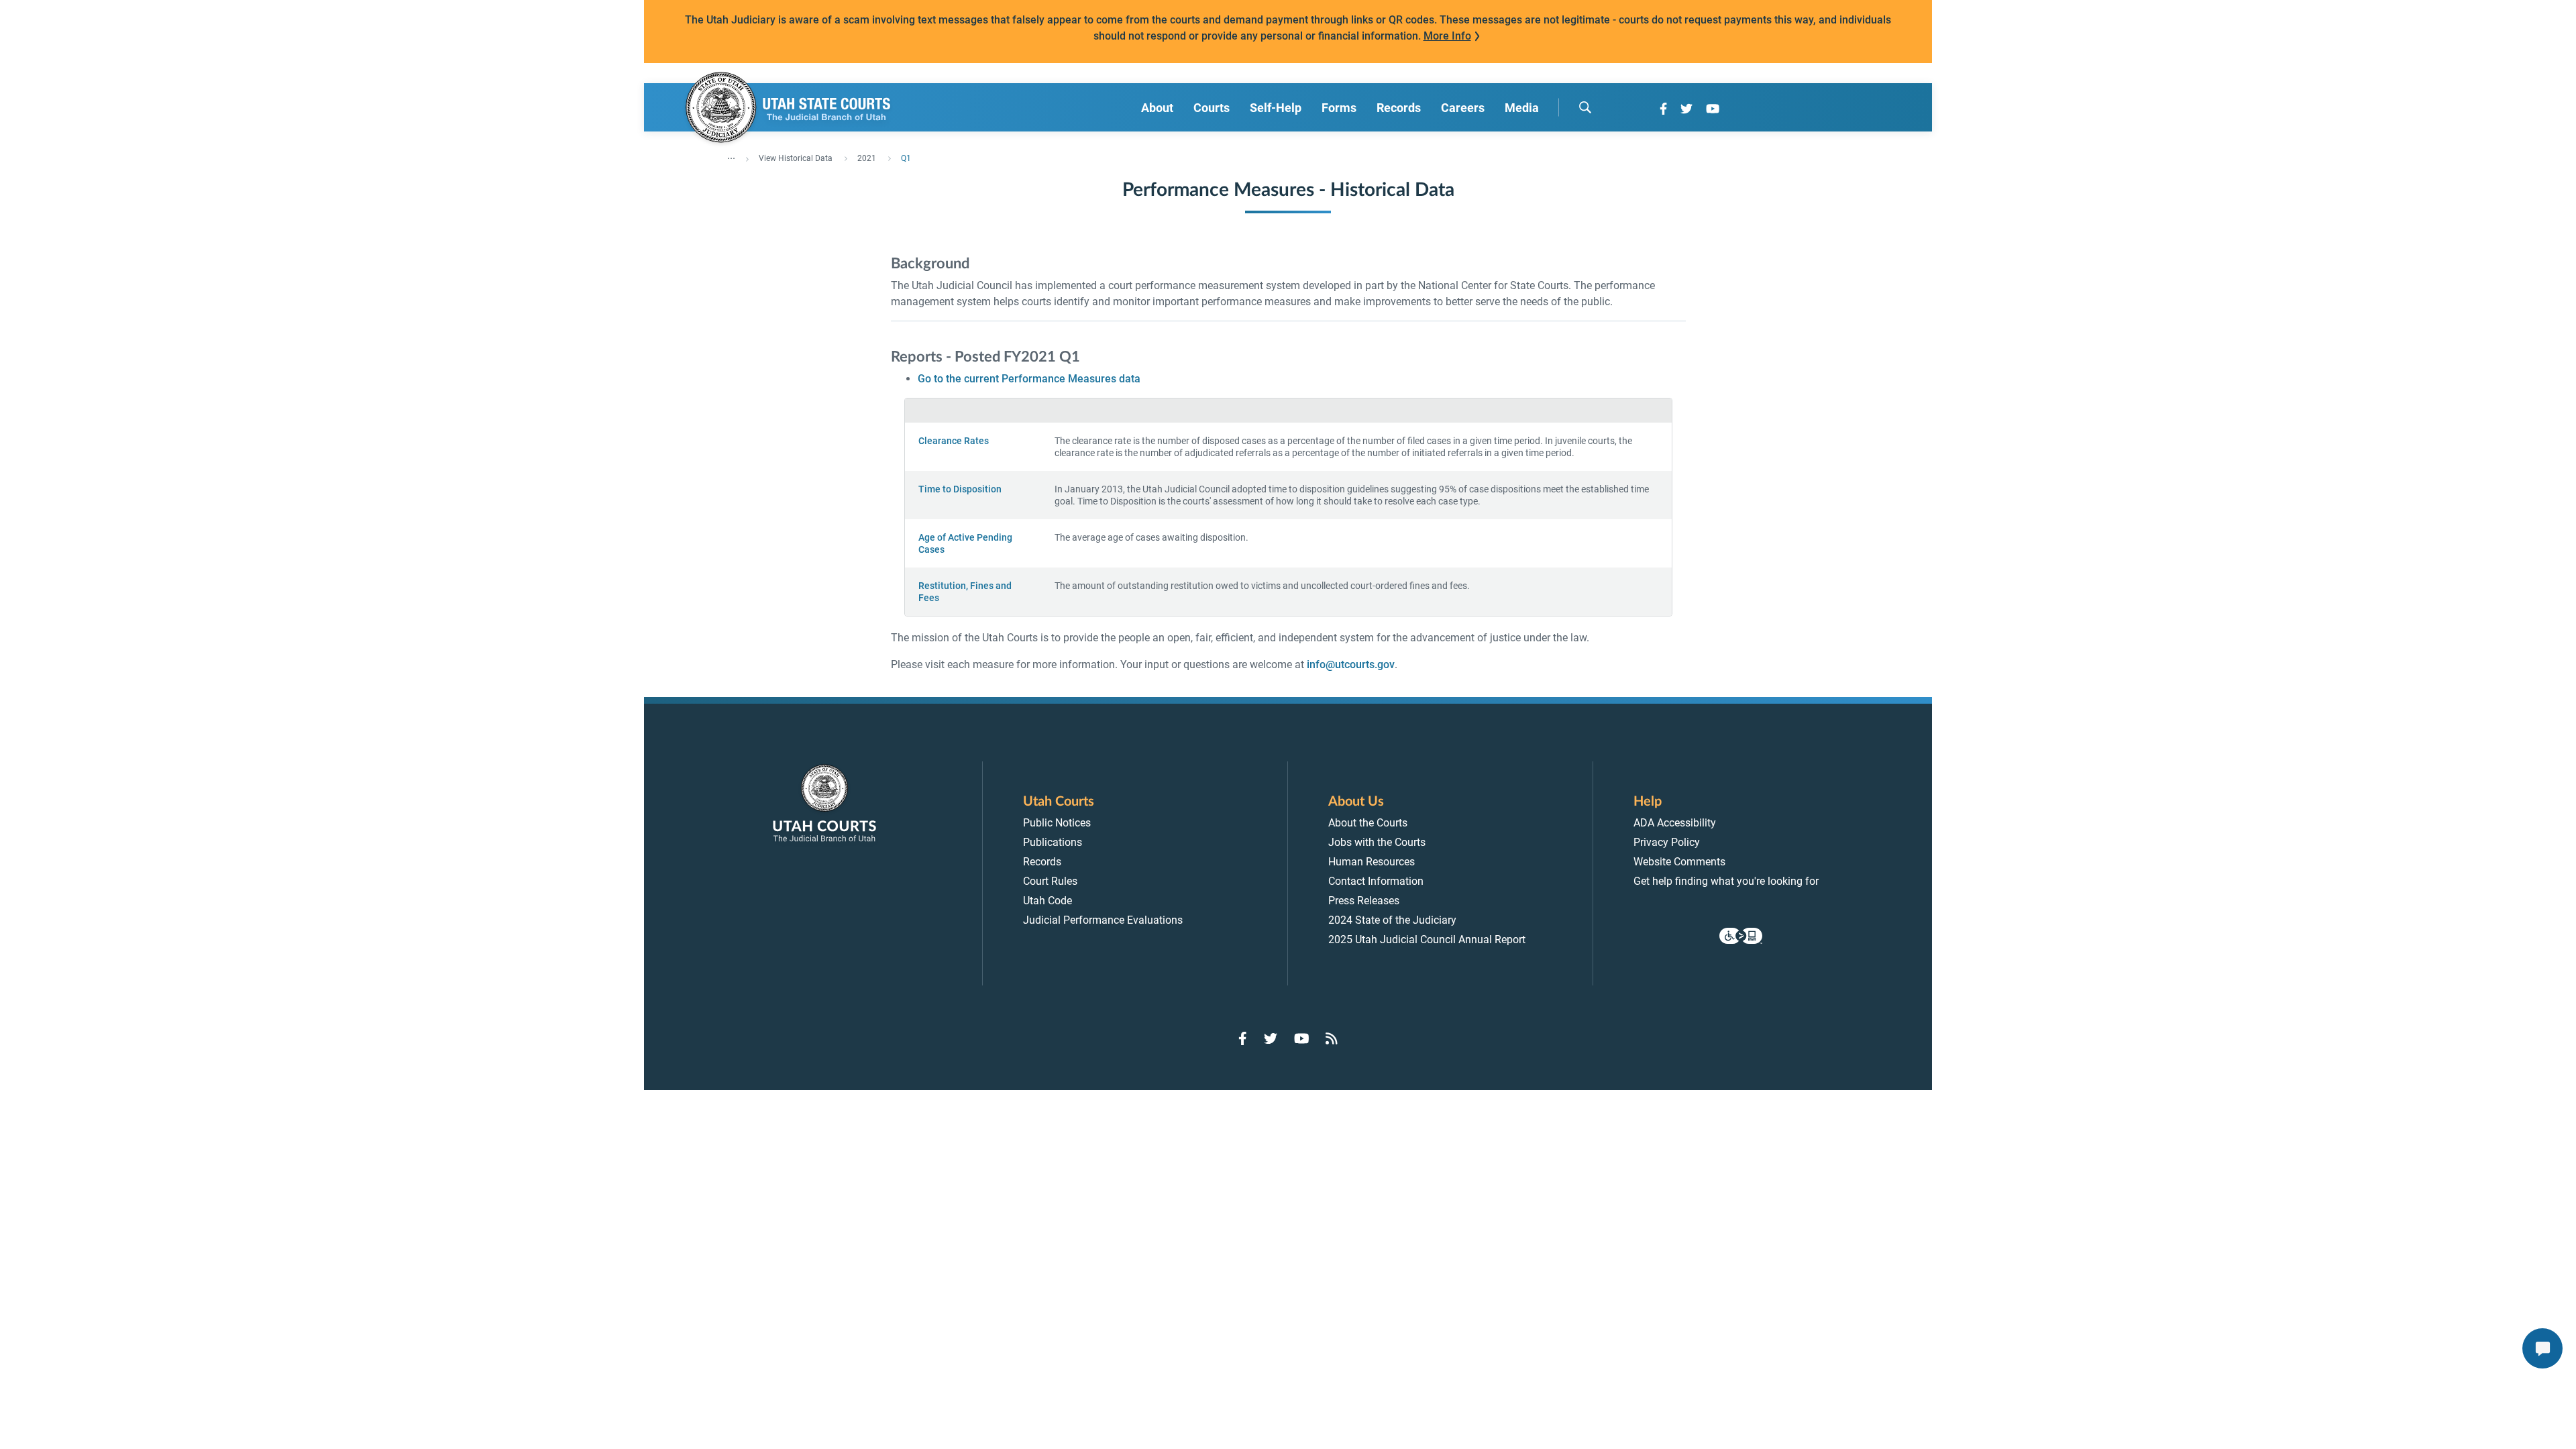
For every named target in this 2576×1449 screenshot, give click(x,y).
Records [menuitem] (1399, 108)
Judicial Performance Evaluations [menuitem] (1103, 920)
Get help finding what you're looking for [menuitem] (1726, 881)
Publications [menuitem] (1053, 842)
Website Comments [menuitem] (1679, 862)
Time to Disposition (960, 489)
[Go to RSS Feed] (1332, 1038)
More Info (1447, 36)
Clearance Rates (954, 441)
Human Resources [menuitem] (1372, 862)
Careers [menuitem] (1463, 108)
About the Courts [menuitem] (1368, 823)
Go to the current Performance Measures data (1029, 379)
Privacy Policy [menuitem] (1667, 842)
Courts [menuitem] (1212, 108)
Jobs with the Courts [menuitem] (1377, 842)
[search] (1585, 107)
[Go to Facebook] (1663, 109)
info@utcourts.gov (1351, 664)
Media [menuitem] (1522, 108)
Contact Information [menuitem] (1376, 881)
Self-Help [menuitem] (1276, 108)
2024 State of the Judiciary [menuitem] (1392, 920)
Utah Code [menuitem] (1048, 901)
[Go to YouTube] (1713, 109)
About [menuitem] (1157, 108)
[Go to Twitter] (1686, 109)
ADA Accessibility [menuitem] (1675, 823)
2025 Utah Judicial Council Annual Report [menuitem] (1427, 940)
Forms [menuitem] (1339, 108)
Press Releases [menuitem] (1364, 901)
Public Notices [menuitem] (1057, 823)
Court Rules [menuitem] (1050, 881)
